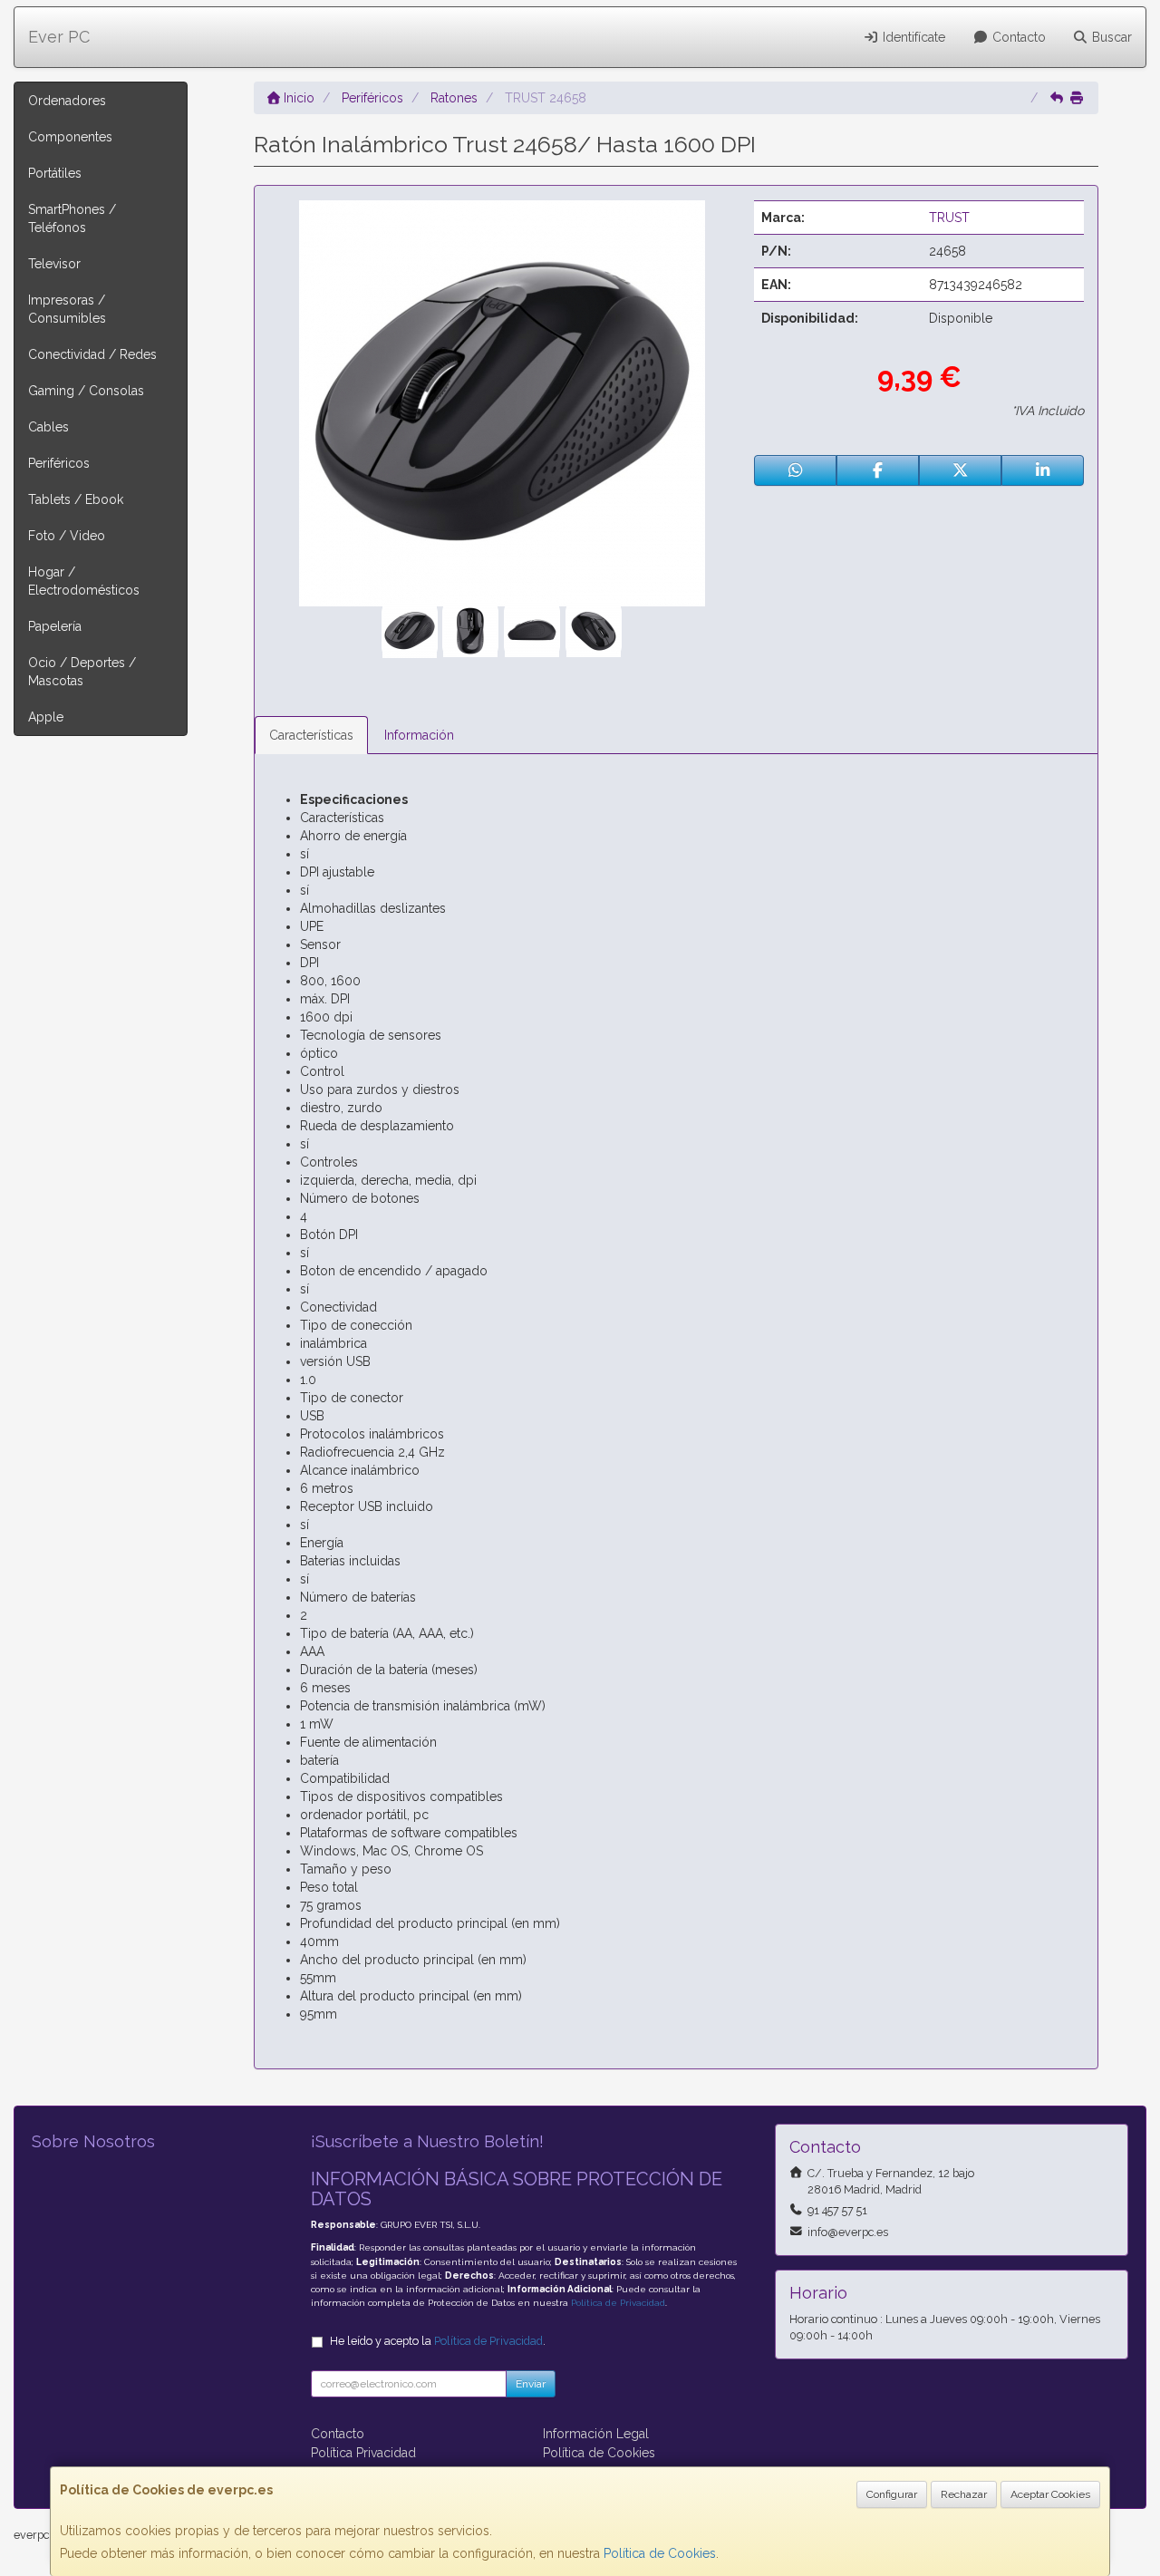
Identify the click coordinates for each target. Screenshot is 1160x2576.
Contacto (1017, 37)
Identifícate (912, 37)
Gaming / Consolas (86, 391)
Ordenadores (67, 101)
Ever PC (59, 37)
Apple (46, 717)
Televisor (54, 264)
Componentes (70, 137)
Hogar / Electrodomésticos (84, 581)
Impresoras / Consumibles (67, 309)
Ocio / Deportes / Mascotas (82, 672)
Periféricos (59, 463)
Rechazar (964, 2494)
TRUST (949, 218)
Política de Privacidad (618, 2303)
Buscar (1110, 37)
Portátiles (55, 173)
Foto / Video (67, 536)
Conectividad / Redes (92, 354)
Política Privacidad (363, 2453)
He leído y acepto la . (438, 2341)
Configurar (892, 2494)
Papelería (55, 626)
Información (419, 735)
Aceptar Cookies (1050, 2494)
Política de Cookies (660, 2553)
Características (311, 735)
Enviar (531, 2384)
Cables (48, 427)
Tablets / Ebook (76, 499)
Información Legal (596, 2434)
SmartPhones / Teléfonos (72, 218)
